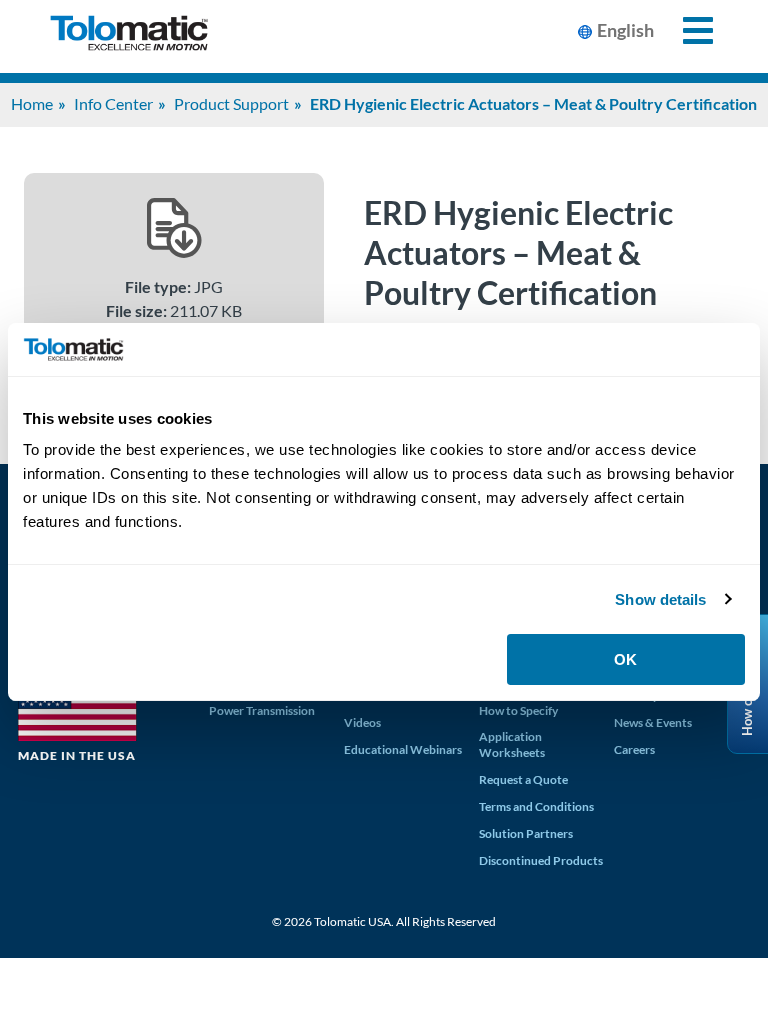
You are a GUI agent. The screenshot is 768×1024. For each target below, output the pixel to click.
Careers (634, 749)
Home (32, 103)
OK (625, 659)
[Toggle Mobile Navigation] (686, 30)
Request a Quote (523, 779)
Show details (660, 599)
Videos (362, 722)
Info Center (113, 103)
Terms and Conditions (536, 806)
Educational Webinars (403, 749)
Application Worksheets (512, 744)
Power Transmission (262, 710)
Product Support (231, 103)
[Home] (129, 36)
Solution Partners (526, 833)
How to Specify (518, 710)
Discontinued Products (541, 860)
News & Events (653, 722)
